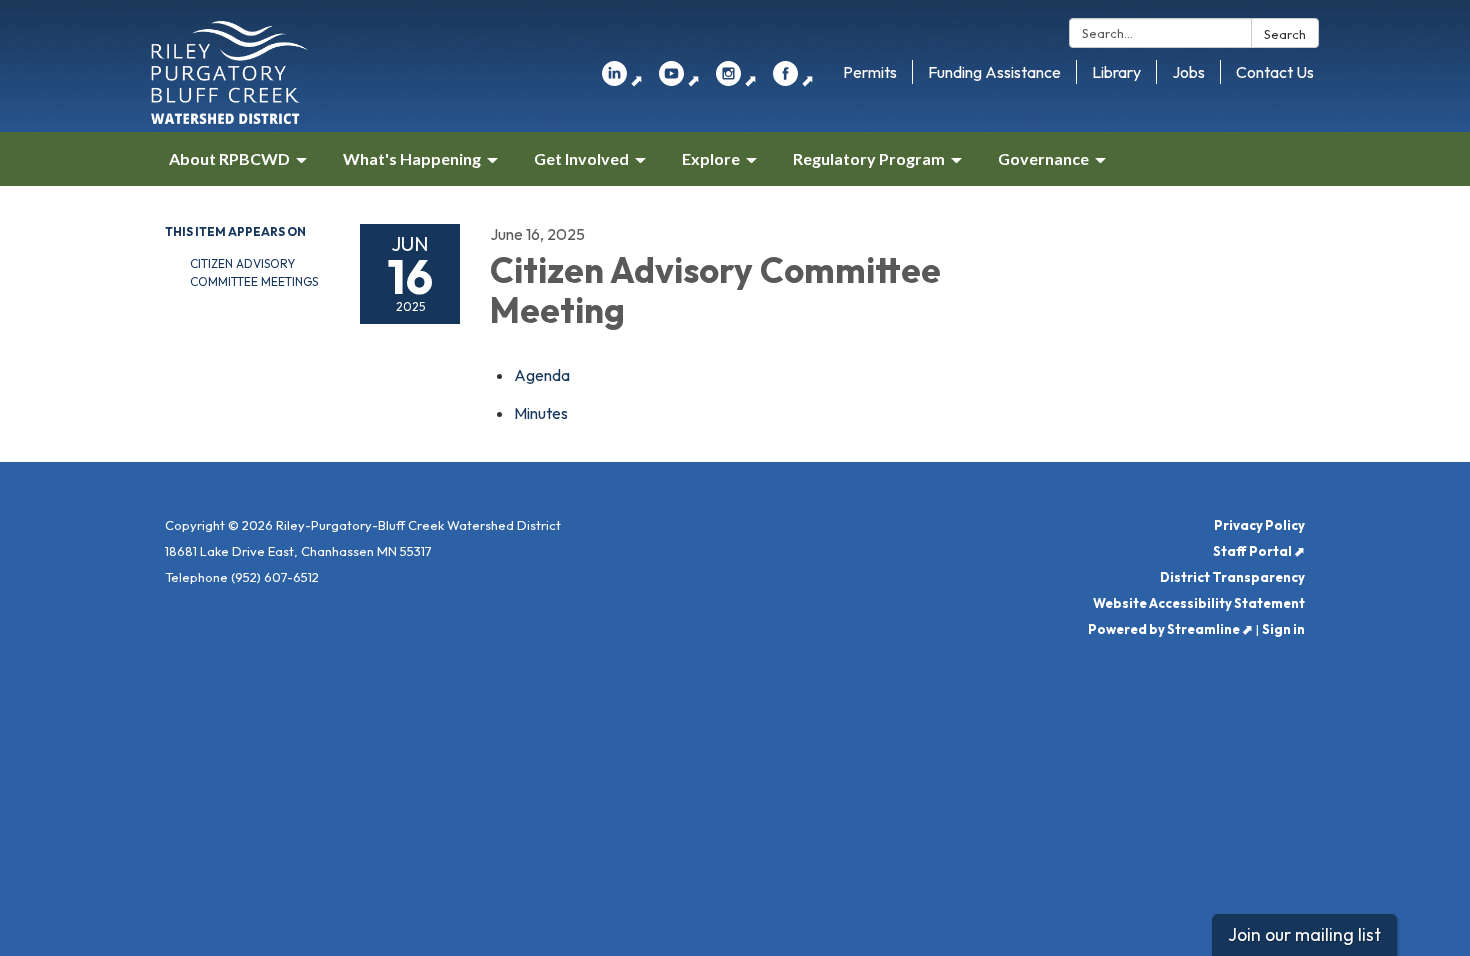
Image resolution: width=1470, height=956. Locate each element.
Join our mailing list (1304, 934)
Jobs (1188, 72)
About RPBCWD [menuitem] (229, 158)
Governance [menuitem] (1043, 158)
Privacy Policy (1259, 525)
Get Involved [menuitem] (581, 158)
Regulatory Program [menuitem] (869, 158)
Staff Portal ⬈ (1259, 551)
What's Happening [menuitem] (412, 158)
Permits (870, 72)
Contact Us (1275, 72)
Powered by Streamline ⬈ (1170, 629)
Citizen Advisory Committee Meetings (254, 272)
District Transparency (1232, 577)
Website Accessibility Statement (1199, 603)
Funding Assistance (994, 72)
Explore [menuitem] (711, 158)
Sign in (1283, 629)
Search (1285, 34)
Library (1116, 72)
